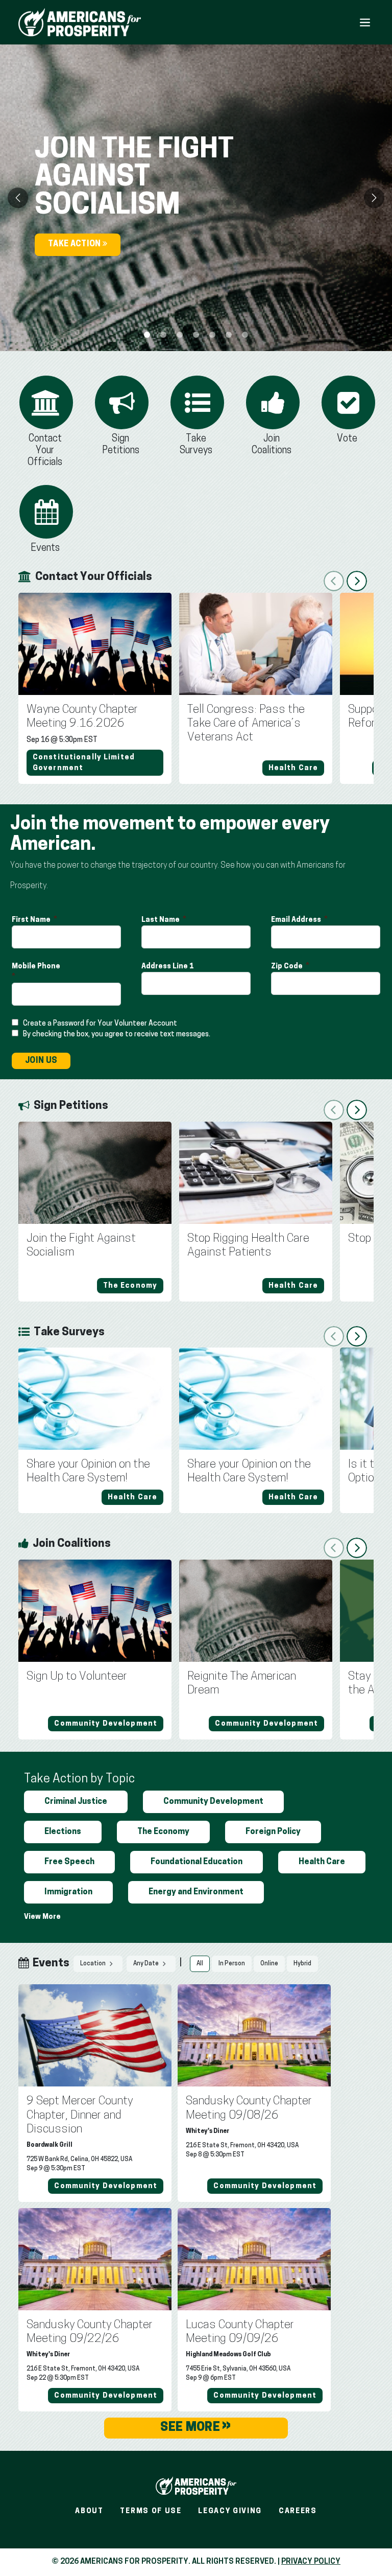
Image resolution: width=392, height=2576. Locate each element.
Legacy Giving (230, 2511)
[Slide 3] (196, 335)
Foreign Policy (273, 1832)
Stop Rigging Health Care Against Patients (248, 1246)
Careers (298, 2511)
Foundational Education (197, 1862)
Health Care (322, 1862)
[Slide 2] (180, 335)
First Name (32, 920)
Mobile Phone (37, 967)
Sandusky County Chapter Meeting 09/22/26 (90, 2332)
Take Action (75, 244)
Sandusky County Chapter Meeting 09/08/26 (249, 2108)
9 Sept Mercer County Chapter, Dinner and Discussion (80, 2115)
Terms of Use (151, 2511)
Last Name (161, 920)
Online (269, 1964)
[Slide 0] (147, 335)
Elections (63, 1832)
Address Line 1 (168, 967)
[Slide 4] (212, 335)
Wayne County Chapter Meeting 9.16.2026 (82, 717)
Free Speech (69, 1862)
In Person (232, 1964)
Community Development (213, 1802)
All (200, 1964)
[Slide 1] (163, 335)
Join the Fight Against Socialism (81, 1246)
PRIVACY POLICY (311, 2562)
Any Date (146, 1964)
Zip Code (288, 967)
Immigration (68, 1892)
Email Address (297, 920)
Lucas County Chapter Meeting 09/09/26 (240, 2332)
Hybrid (302, 1964)
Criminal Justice (76, 1802)
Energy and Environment (196, 1892)
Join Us (41, 1061)
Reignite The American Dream (242, 1684)
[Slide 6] (245, 335)
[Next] (374, 198)
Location (93, 1964)
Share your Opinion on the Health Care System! (88, 1472)
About (89, 2511)
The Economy (163, 1832)
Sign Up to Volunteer (77, 1677)
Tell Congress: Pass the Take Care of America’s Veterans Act (246, 724)
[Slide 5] (229, 335)
